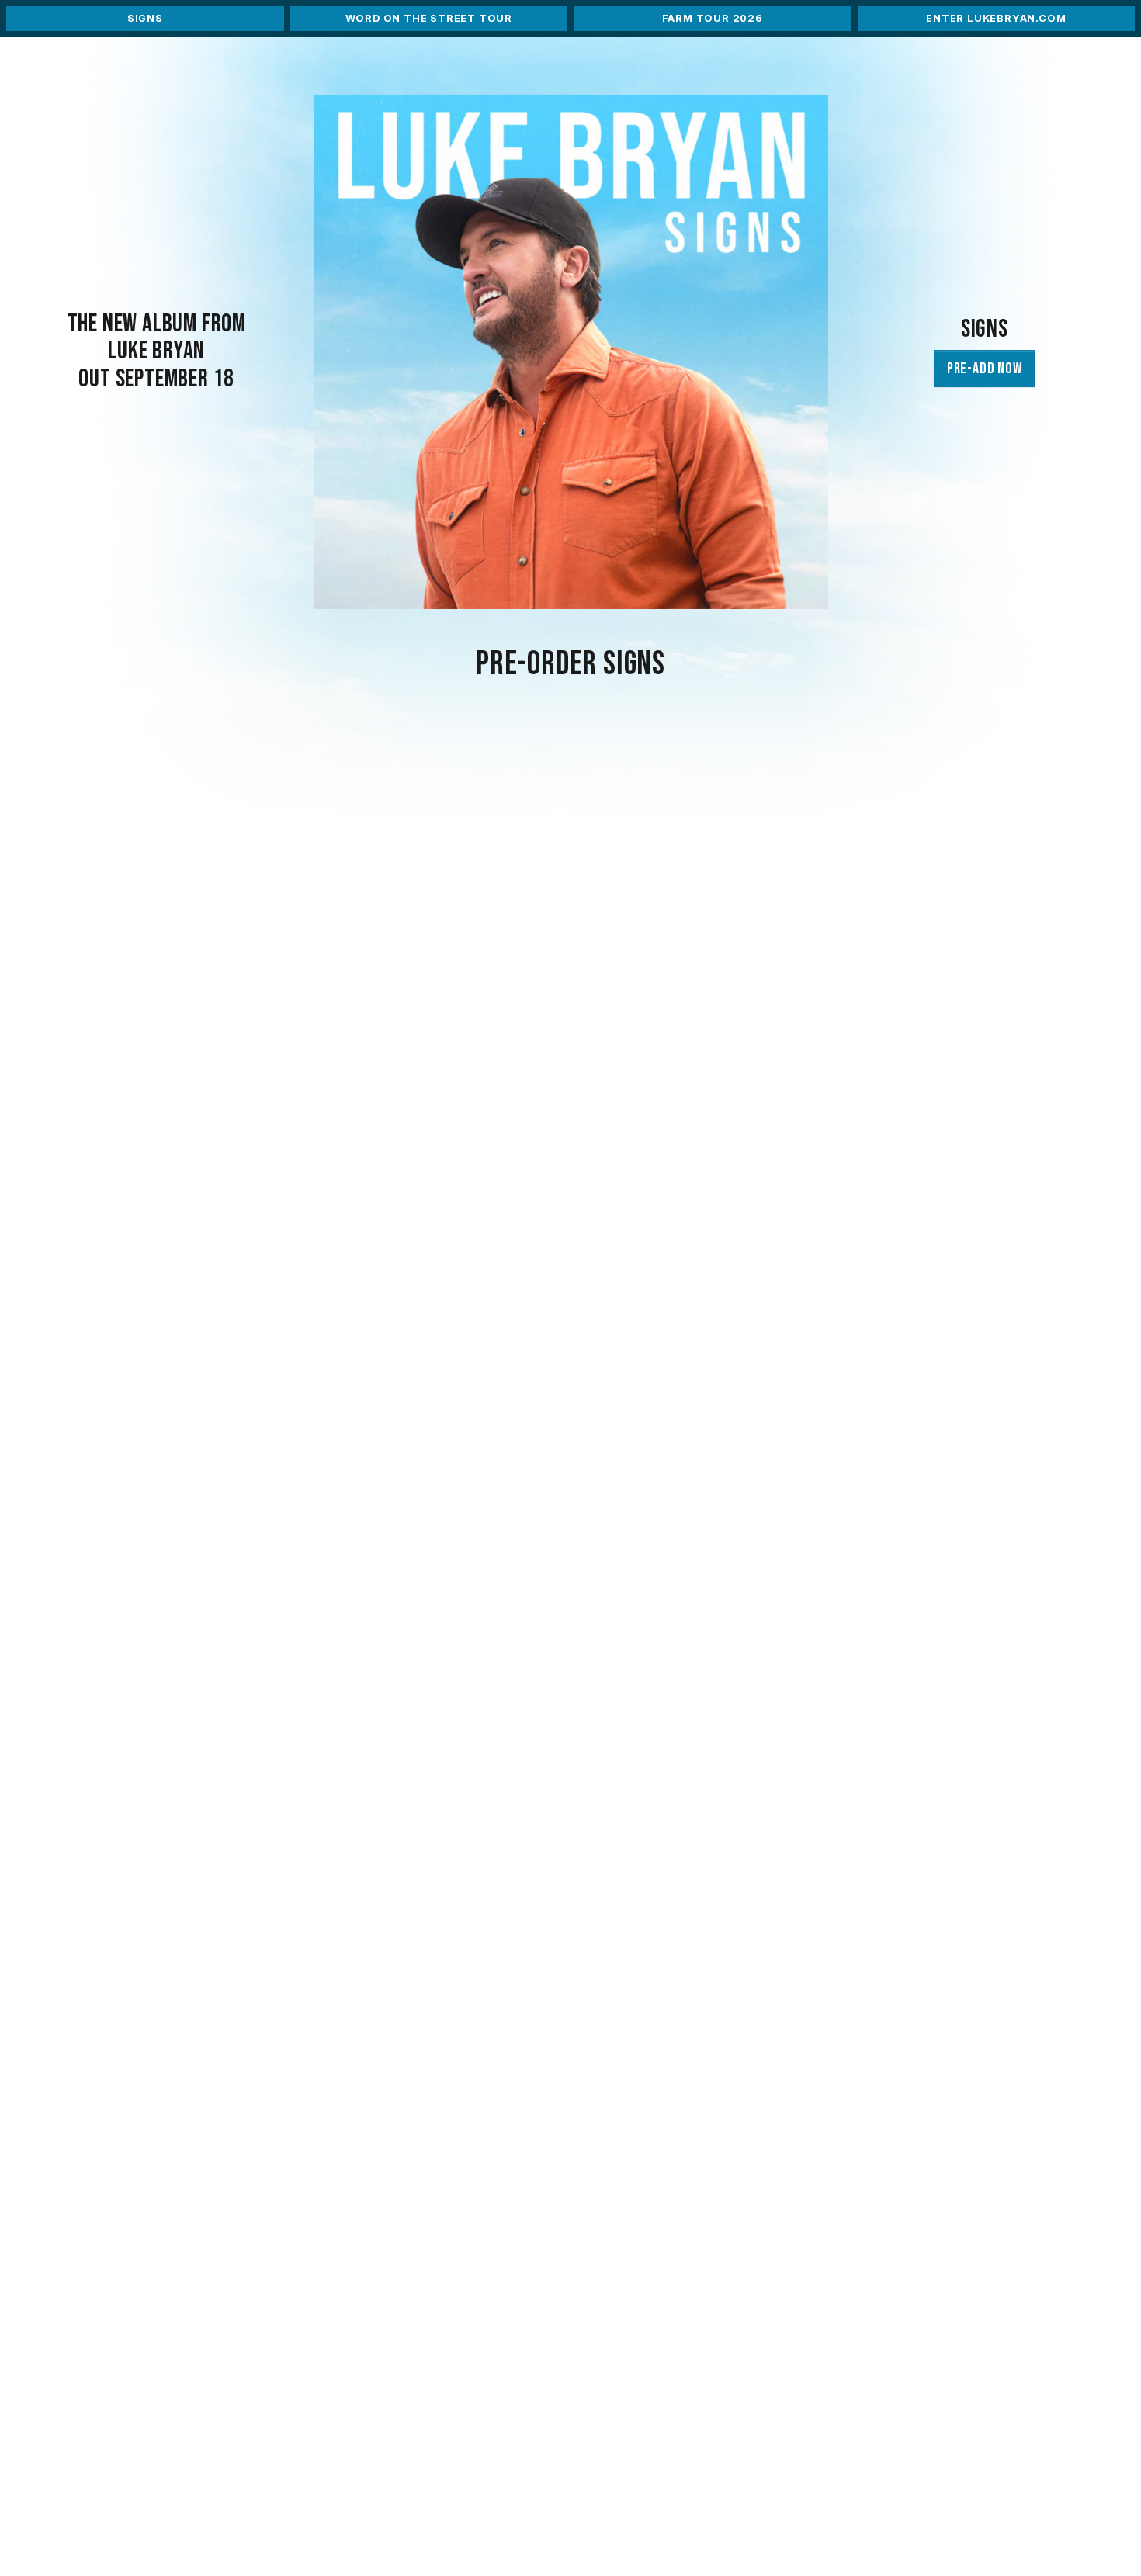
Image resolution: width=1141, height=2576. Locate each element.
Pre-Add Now (985, 369)
